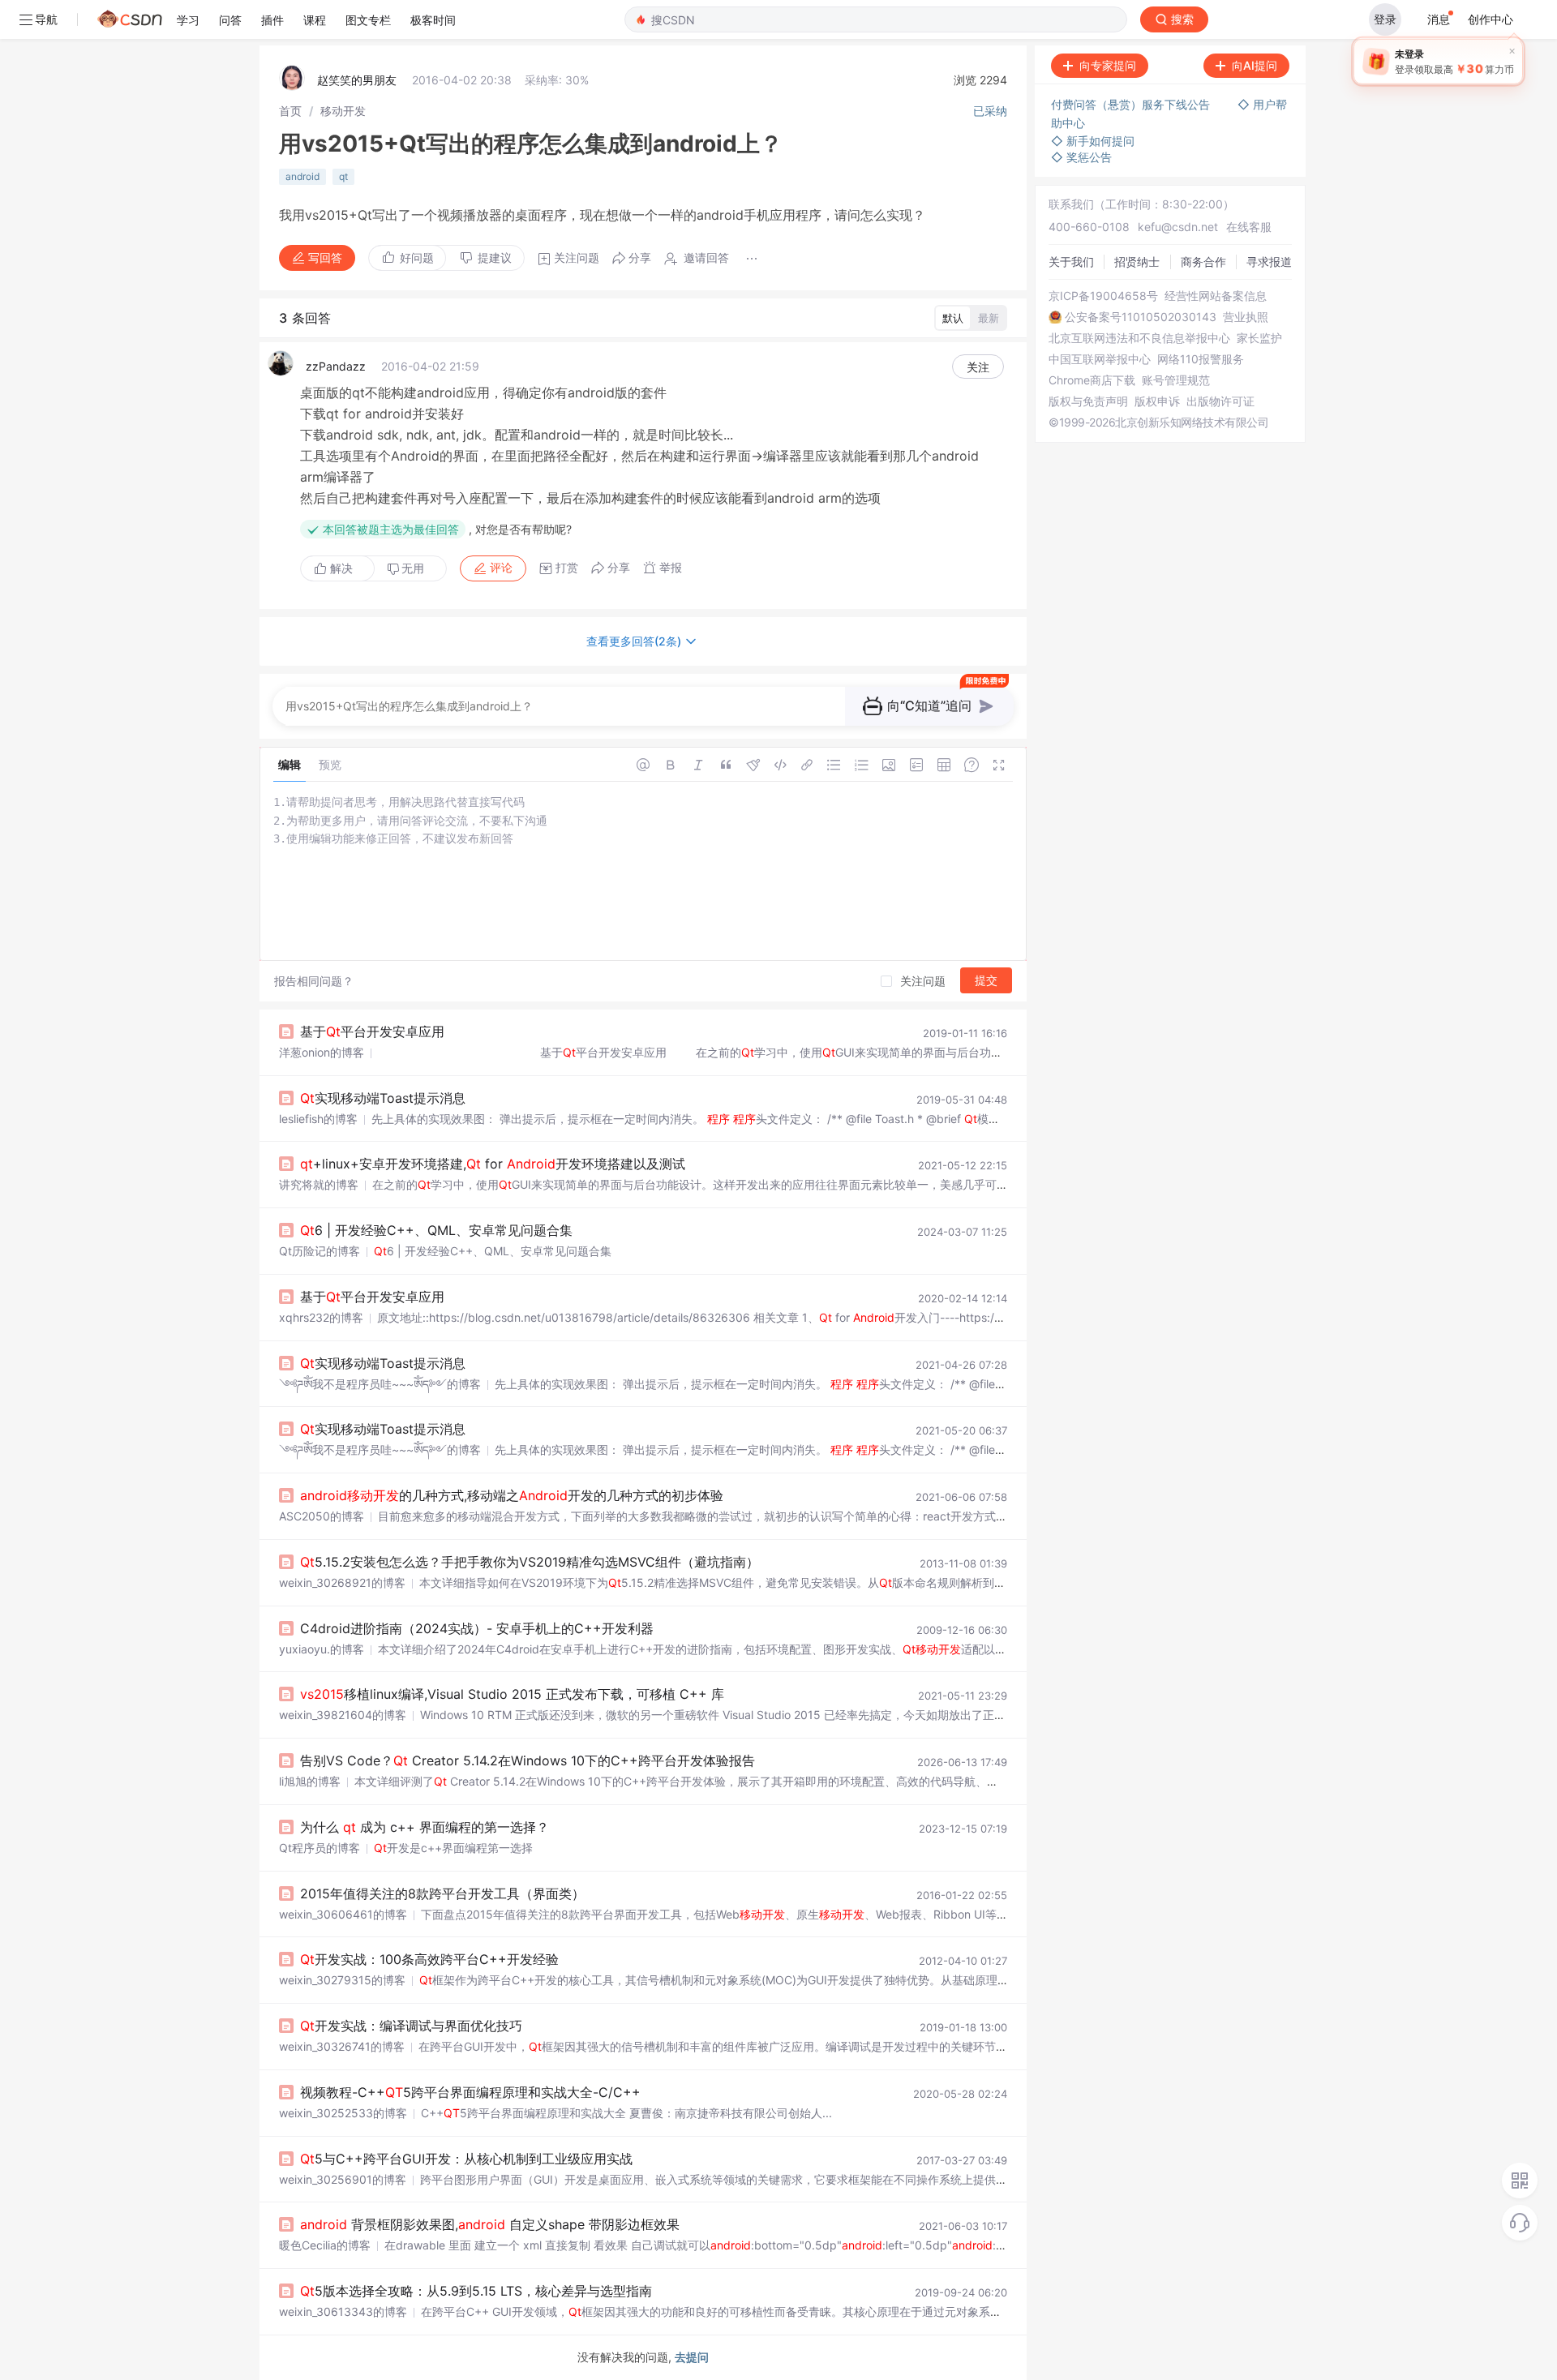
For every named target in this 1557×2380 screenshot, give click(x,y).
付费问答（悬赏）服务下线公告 (1132, 104)
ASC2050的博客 (322, 1516)
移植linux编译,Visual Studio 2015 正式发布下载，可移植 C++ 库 (512, 1694)
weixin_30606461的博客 (343, 1914)
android (302, 176)
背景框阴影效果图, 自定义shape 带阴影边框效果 (490, 2224)
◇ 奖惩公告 (1081, 157)
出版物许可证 (1220, 401)
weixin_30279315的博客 (342, 1980)
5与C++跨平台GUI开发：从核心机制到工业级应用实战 (466, 2159)
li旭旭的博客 (310, 1781)
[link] (290, 111)
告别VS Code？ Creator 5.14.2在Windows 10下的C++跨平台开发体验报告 (528, 1760)
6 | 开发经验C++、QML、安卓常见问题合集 (436, 1230)
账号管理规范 (1176, 380)
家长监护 (1259, 338)
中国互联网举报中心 (1100, 359)
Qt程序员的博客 (320, 1848)
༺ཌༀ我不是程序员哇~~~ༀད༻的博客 (380, 1384)
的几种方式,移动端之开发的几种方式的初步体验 (512, 1495)
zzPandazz (336, 366)
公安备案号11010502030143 (1141, 317)
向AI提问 (1255, 65)
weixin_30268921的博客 (342, 1582)
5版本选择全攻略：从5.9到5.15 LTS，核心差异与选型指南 (476, 2291)
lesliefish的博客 (318, 1119)
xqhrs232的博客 (321, 1317)
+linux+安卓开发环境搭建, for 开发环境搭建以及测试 (493, 1164)
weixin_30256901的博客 (343, 2179)
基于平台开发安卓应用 (372, 1031)
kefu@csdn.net (1178, 227)
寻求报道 (1269, 262)
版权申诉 (1157, 401)
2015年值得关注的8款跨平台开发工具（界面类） (442, 1893)
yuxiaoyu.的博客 (322, 1649)
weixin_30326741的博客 (342, 2046)
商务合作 (1203, 262)
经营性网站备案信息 (1216, 296)
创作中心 (1491, 19)
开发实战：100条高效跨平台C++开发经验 (429, 1959)
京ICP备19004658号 (1103, 296)
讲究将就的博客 (319, 1184)
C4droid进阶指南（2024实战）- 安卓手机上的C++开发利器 (477, 1628)
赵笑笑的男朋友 (357, 80)
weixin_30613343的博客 (343, 2311)
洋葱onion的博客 (322, 1052)
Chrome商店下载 (1092, 380)
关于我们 (1071, 262)
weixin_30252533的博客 (343, 2113)
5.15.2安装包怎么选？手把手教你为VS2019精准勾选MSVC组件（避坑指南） (530, 1562)
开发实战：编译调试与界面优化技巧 (411, 2026)
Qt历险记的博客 (320, 1251)
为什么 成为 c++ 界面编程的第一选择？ (425, 1827)
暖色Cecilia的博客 (325, 2245)
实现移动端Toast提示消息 (383, 1098)
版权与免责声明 (1088, 401)
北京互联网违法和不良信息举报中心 (1139, 338)
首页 (290, 111)
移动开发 (343, 111)
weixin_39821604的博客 (343, 1715)
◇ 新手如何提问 (1093, 141)
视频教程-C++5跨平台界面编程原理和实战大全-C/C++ (470, 2092)
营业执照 (1246, 317)
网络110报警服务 (1201, 359)
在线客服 (1249, 227)
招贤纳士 (1137, 262)
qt (343, 176)
